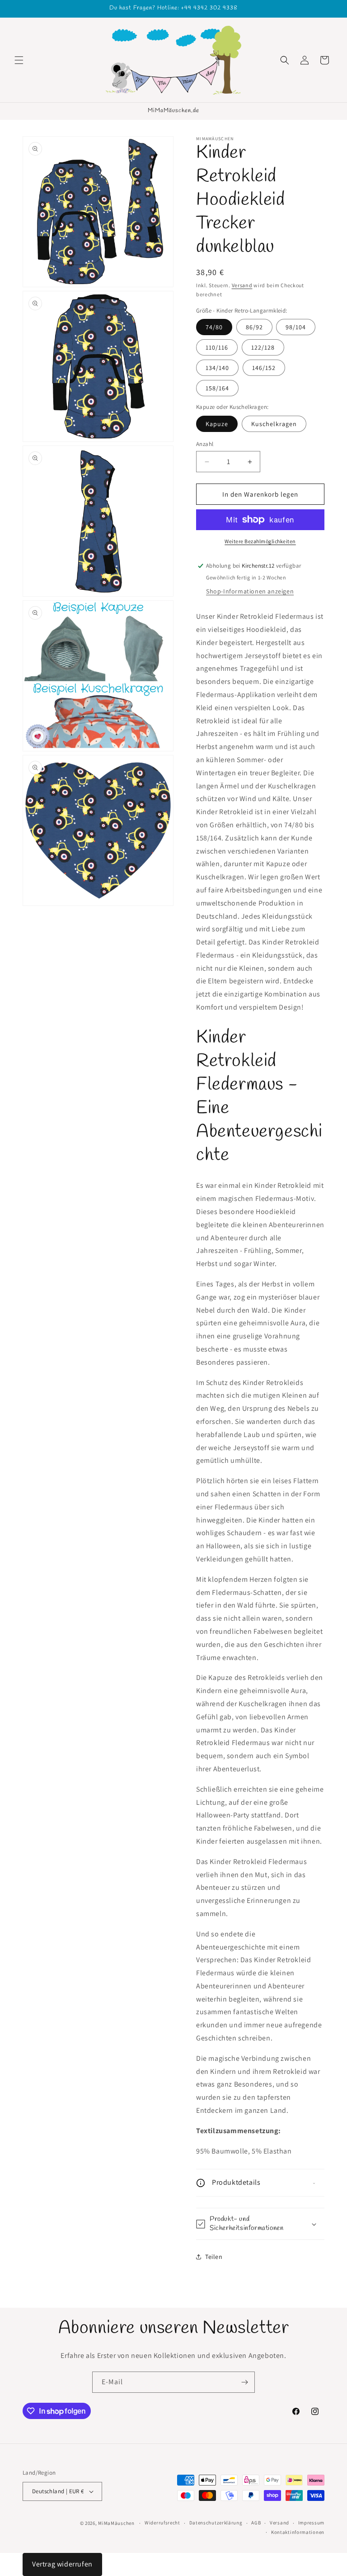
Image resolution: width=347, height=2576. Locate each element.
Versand (242, 285)
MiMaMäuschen (116, 2523)
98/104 (296, 327)
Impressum (311, 2523)
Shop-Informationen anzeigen (250, 591)
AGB (256, 2523)
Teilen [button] (214, 2257)
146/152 (264, 368)
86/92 (254, 327)
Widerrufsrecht (162, 2523)
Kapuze (217, 424)
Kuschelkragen (274, 424)
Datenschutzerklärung (216, 2523)
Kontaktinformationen (298, 2532)
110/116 (217, 347)
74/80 (214, 327)
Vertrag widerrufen (62, 2564)
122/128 (263, 347)
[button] (19, 60)
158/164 (217, 388)
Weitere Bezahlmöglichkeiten (260, 541)
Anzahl (205, 444)
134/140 (217, 368)
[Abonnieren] (244, 2382)
